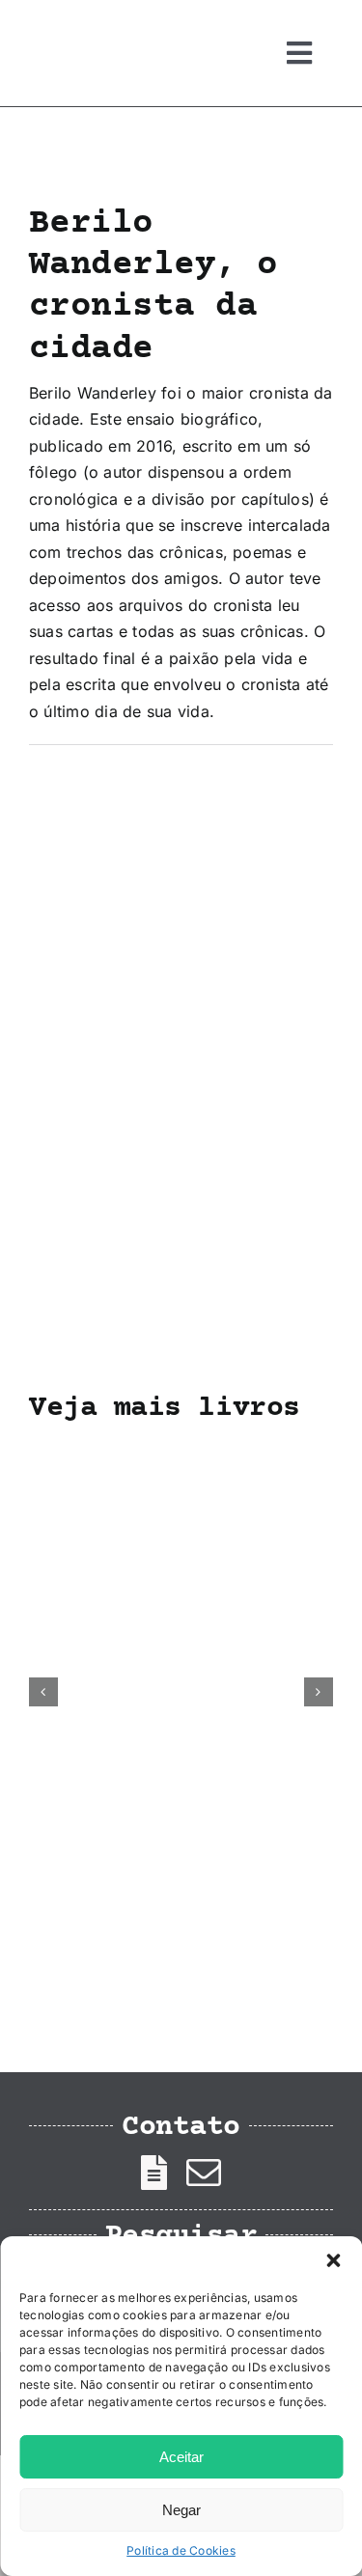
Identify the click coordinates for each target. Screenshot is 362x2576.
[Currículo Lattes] (154, 2173)
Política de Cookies (181, 2550)
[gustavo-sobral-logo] (68, 22)
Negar (181, 2510)
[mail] (204, 2173)
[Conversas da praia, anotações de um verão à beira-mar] (181, 1454)
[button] (333, 2260)
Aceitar (181, 2457)
